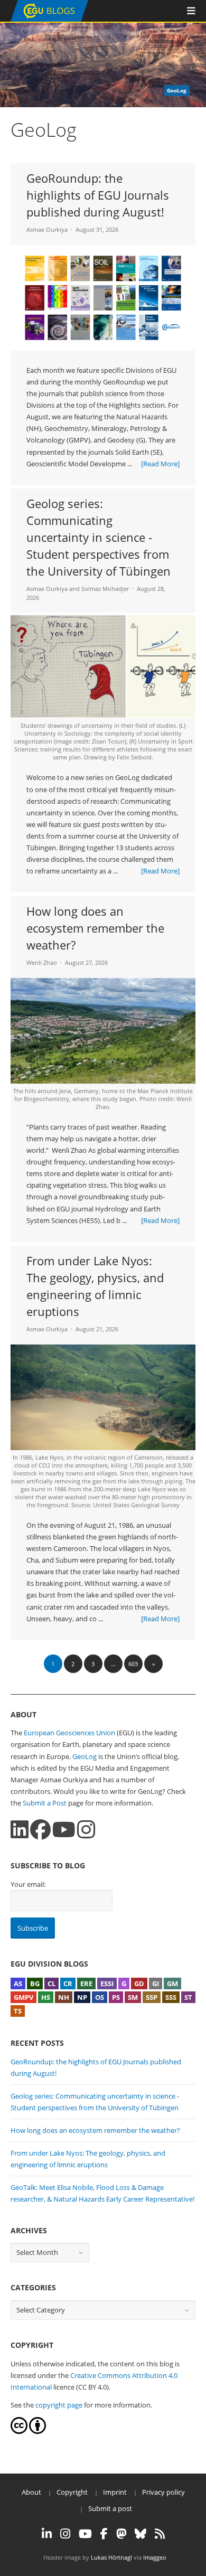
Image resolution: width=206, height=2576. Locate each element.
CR (68, 1983)
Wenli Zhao (42, 962)
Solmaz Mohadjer (105, 589)
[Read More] (160, 464)
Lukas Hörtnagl (111, 2557)
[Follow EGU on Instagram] (65, 2534)
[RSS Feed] (160, 2534)
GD (139, 1983)
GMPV (24, 1997)
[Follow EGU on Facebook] (104, 2534)
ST (188, 1997)
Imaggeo (155, 2557)
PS (116, 1997)
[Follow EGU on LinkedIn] (47, 2534)
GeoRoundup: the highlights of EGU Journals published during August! (98, 195)
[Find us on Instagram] (86, 1830)
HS (46, 1997)
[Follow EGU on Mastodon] (121, 2534)
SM (133, 1997)
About (31, 2492)
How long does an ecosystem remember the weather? (95, 928)
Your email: (28, 1884)
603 (133, 1664)
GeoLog (85, 1756)
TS (18, 2011)
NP (82, 1997)
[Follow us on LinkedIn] (20, 1830)
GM (172, 1983)
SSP (152, 1997)
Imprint (115, 2492)
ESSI (107, 1983)
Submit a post (110, 2508)
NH (64, 1997)
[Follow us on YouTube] (64, 1830)
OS (100, 1997)
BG (35, 1983)
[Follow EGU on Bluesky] (141, 2534)
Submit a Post (45, 1803)
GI (156, 1983)
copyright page (59, 2405)
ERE (86, 1983)
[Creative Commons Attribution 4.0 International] (19, 2431)
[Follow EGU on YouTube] (85, 2534)
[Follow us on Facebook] (40, 1830)
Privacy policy (163, 2492)
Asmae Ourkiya (47, 229)
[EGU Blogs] (49, 19)
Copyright (72, 2492)
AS (18, 1983)
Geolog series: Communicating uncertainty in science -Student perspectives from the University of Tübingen (99, 537)
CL (51, 1983)
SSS (171, 1997)
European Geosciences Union (69, 1733)
